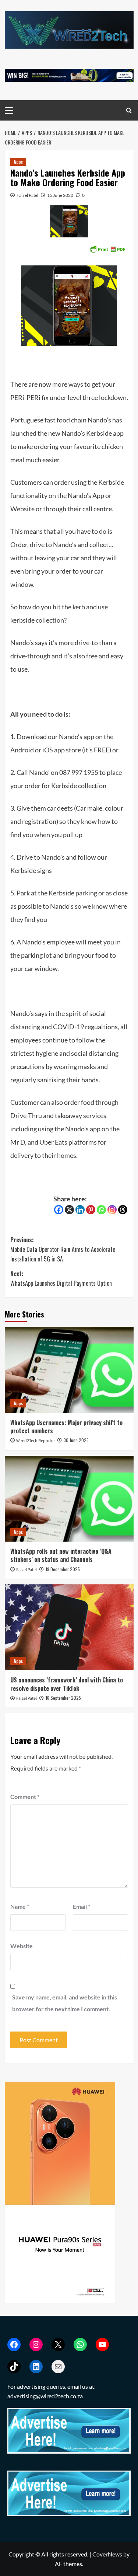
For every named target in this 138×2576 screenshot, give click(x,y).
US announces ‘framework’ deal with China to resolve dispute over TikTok (67, 1684)
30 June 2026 (76, 1440)
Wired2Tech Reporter (36, 1441)
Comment (25, 1797)
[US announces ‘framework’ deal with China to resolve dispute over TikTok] (69, 1627)
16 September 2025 (63, 1698)
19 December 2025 (63, 1569)
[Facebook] (59, 1210)
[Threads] (123, 1210)
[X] (69, 1210)
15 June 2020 (60, 195)
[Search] (129, 110)
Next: (61, 1278)
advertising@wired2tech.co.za (45, 2396)
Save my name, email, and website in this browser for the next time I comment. (65, 2003)
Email (82, 1906)
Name (20, 1906)
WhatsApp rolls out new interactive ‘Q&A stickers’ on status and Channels (61, 1555)
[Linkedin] (80, 1210)
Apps (18, 162)
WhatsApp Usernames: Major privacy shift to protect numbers (66, 1427)
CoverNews (107, 2554)
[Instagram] (112, 1210)
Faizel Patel (27, 195)
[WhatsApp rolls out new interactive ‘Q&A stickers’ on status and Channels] (69, 1499)
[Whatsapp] (101, 1210)
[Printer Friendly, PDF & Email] (107, 249)
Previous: (63, 1249)
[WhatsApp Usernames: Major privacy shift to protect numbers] (69, 1370)
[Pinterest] (91, 1210)
